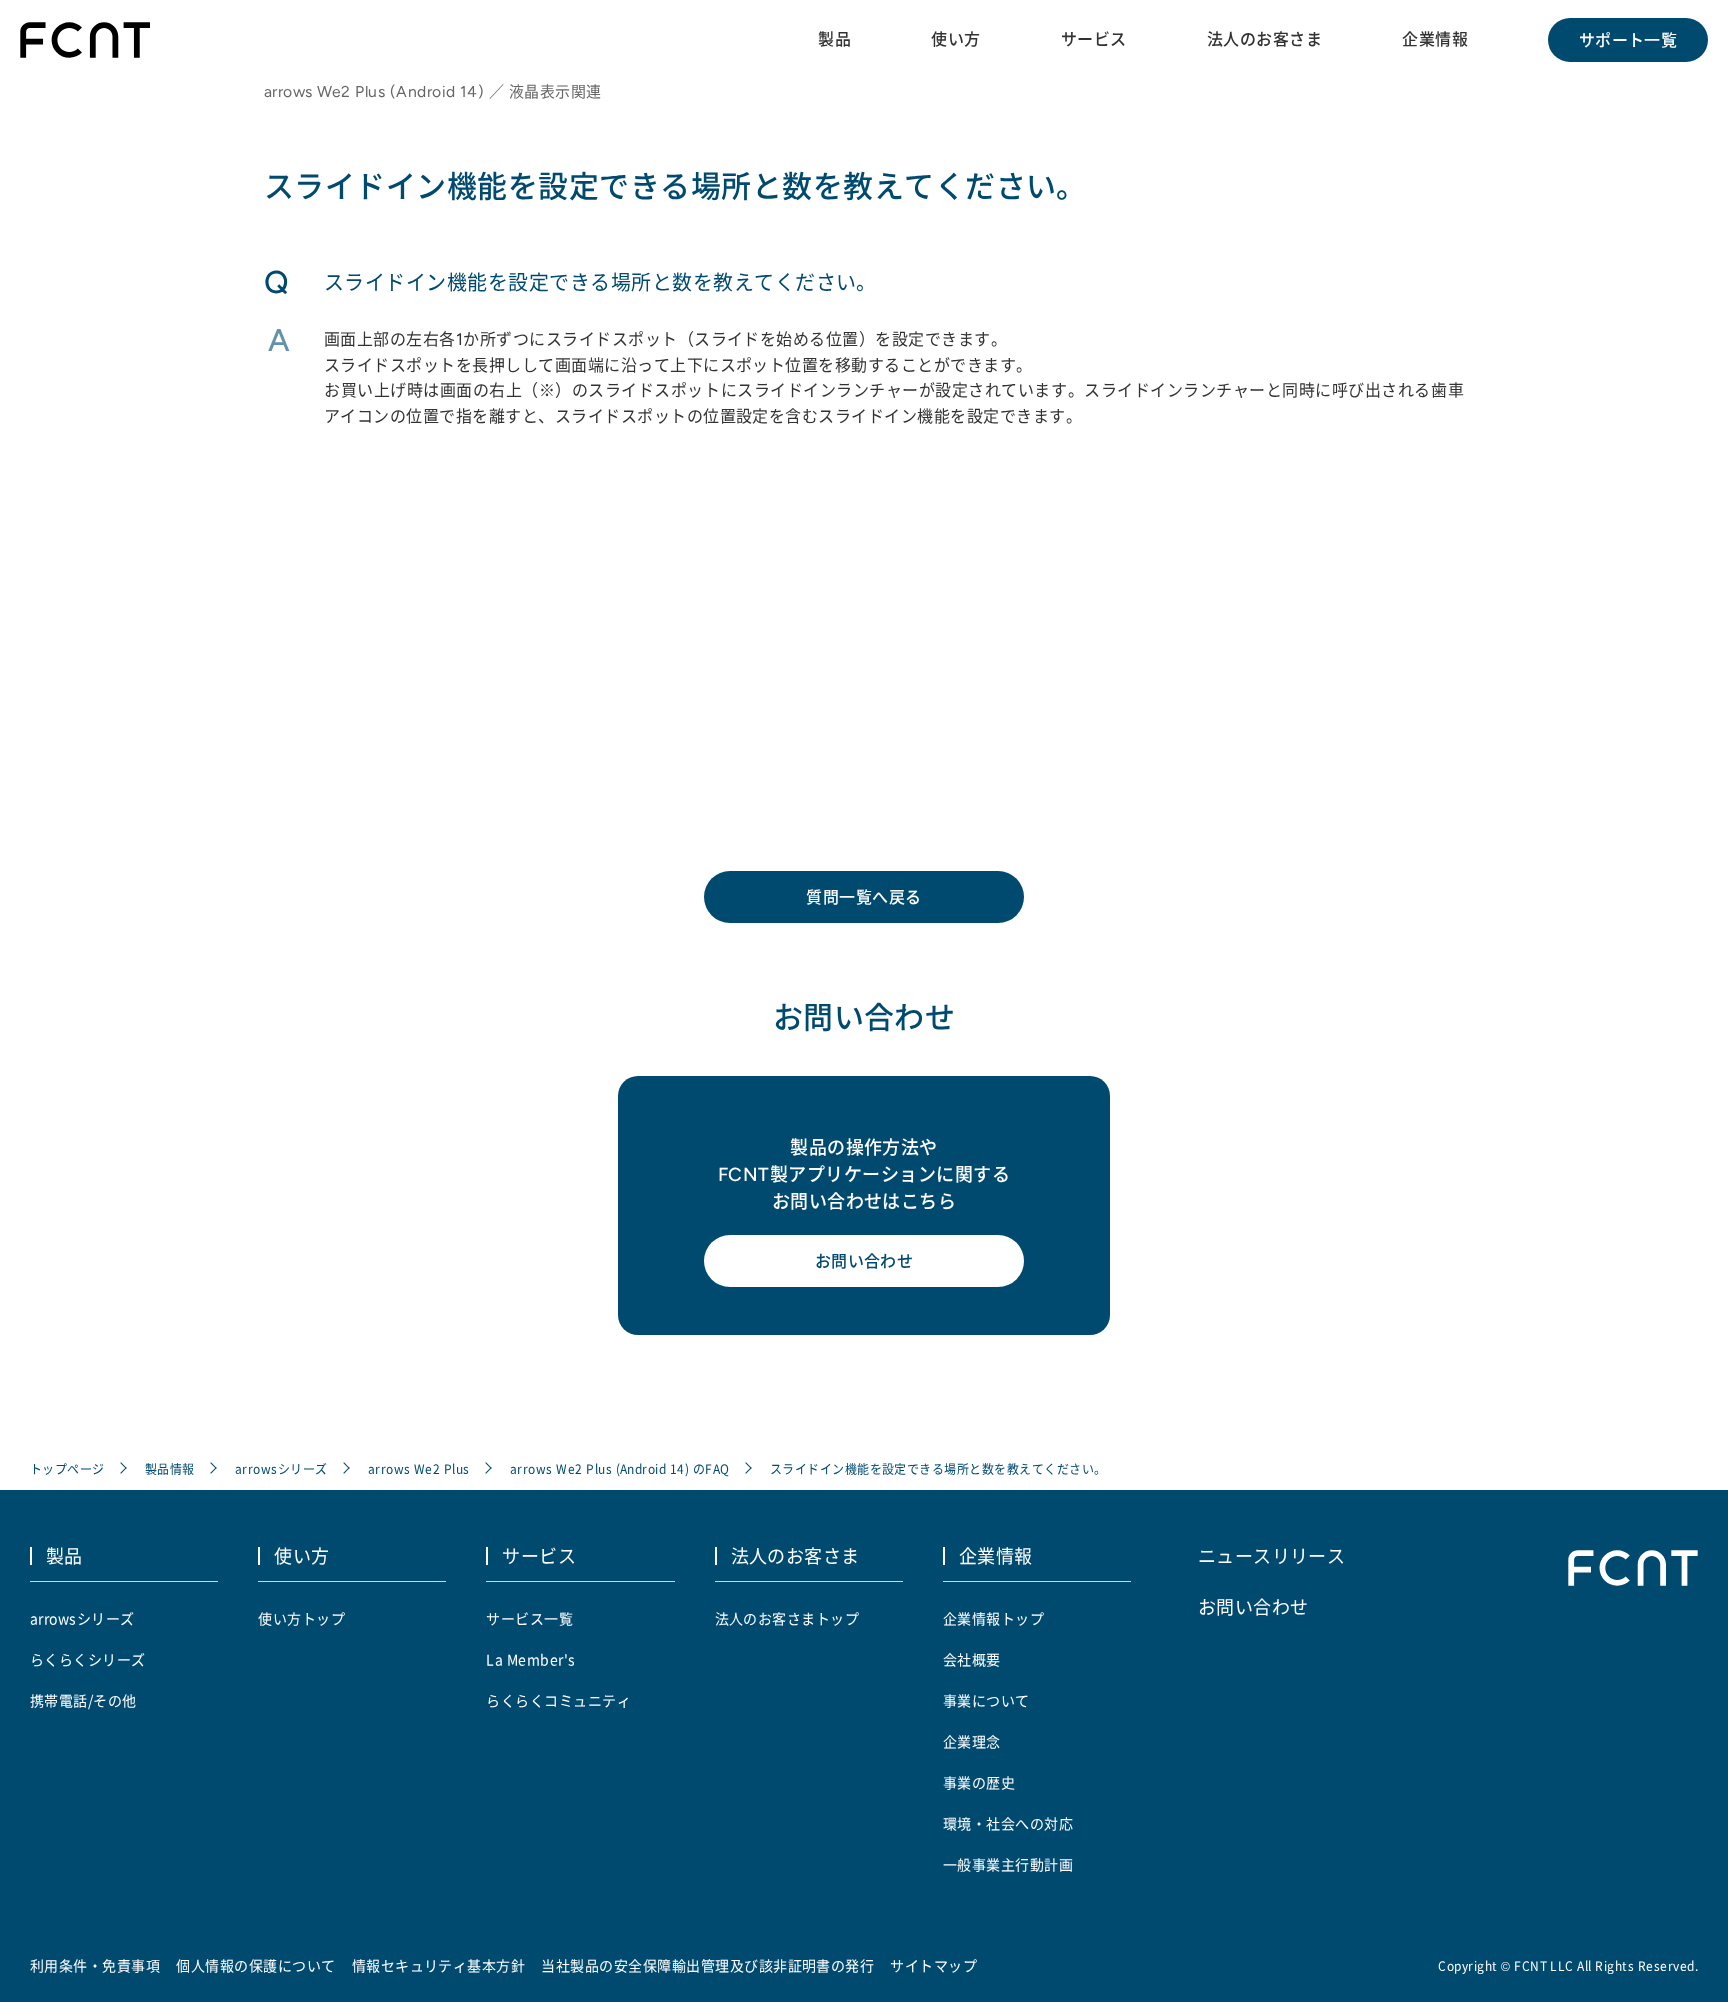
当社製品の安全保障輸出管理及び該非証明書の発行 (707, 1965)
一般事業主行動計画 (1008, 1864)
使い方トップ (301, 1618)
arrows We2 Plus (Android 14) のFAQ (620, 1468)
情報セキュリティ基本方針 (439, 1965)
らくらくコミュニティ (558, 1700)
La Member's (530, 1659)
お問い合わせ (864, 1261)
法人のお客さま (1264, 39)
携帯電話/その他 (83, 1700)
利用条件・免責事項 (95, 1965)
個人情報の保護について (255, 1965)
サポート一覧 (1628, 40)
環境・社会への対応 (1008, 1823)
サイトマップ (933, 1965)
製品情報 (170, 1468)
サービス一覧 (529, 1618)
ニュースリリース (1272, 1555)
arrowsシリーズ (281, 1468)
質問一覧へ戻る (863, 897)
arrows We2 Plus (419, 1468)
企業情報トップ (993, 1618)
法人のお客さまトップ (787, 1618)
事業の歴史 (979, 1782)
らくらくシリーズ (88, 1659)
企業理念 (972, 1741)
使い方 (955, 39)
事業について (986, 1700)
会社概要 (972, 1659)
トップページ (67, 1468)
